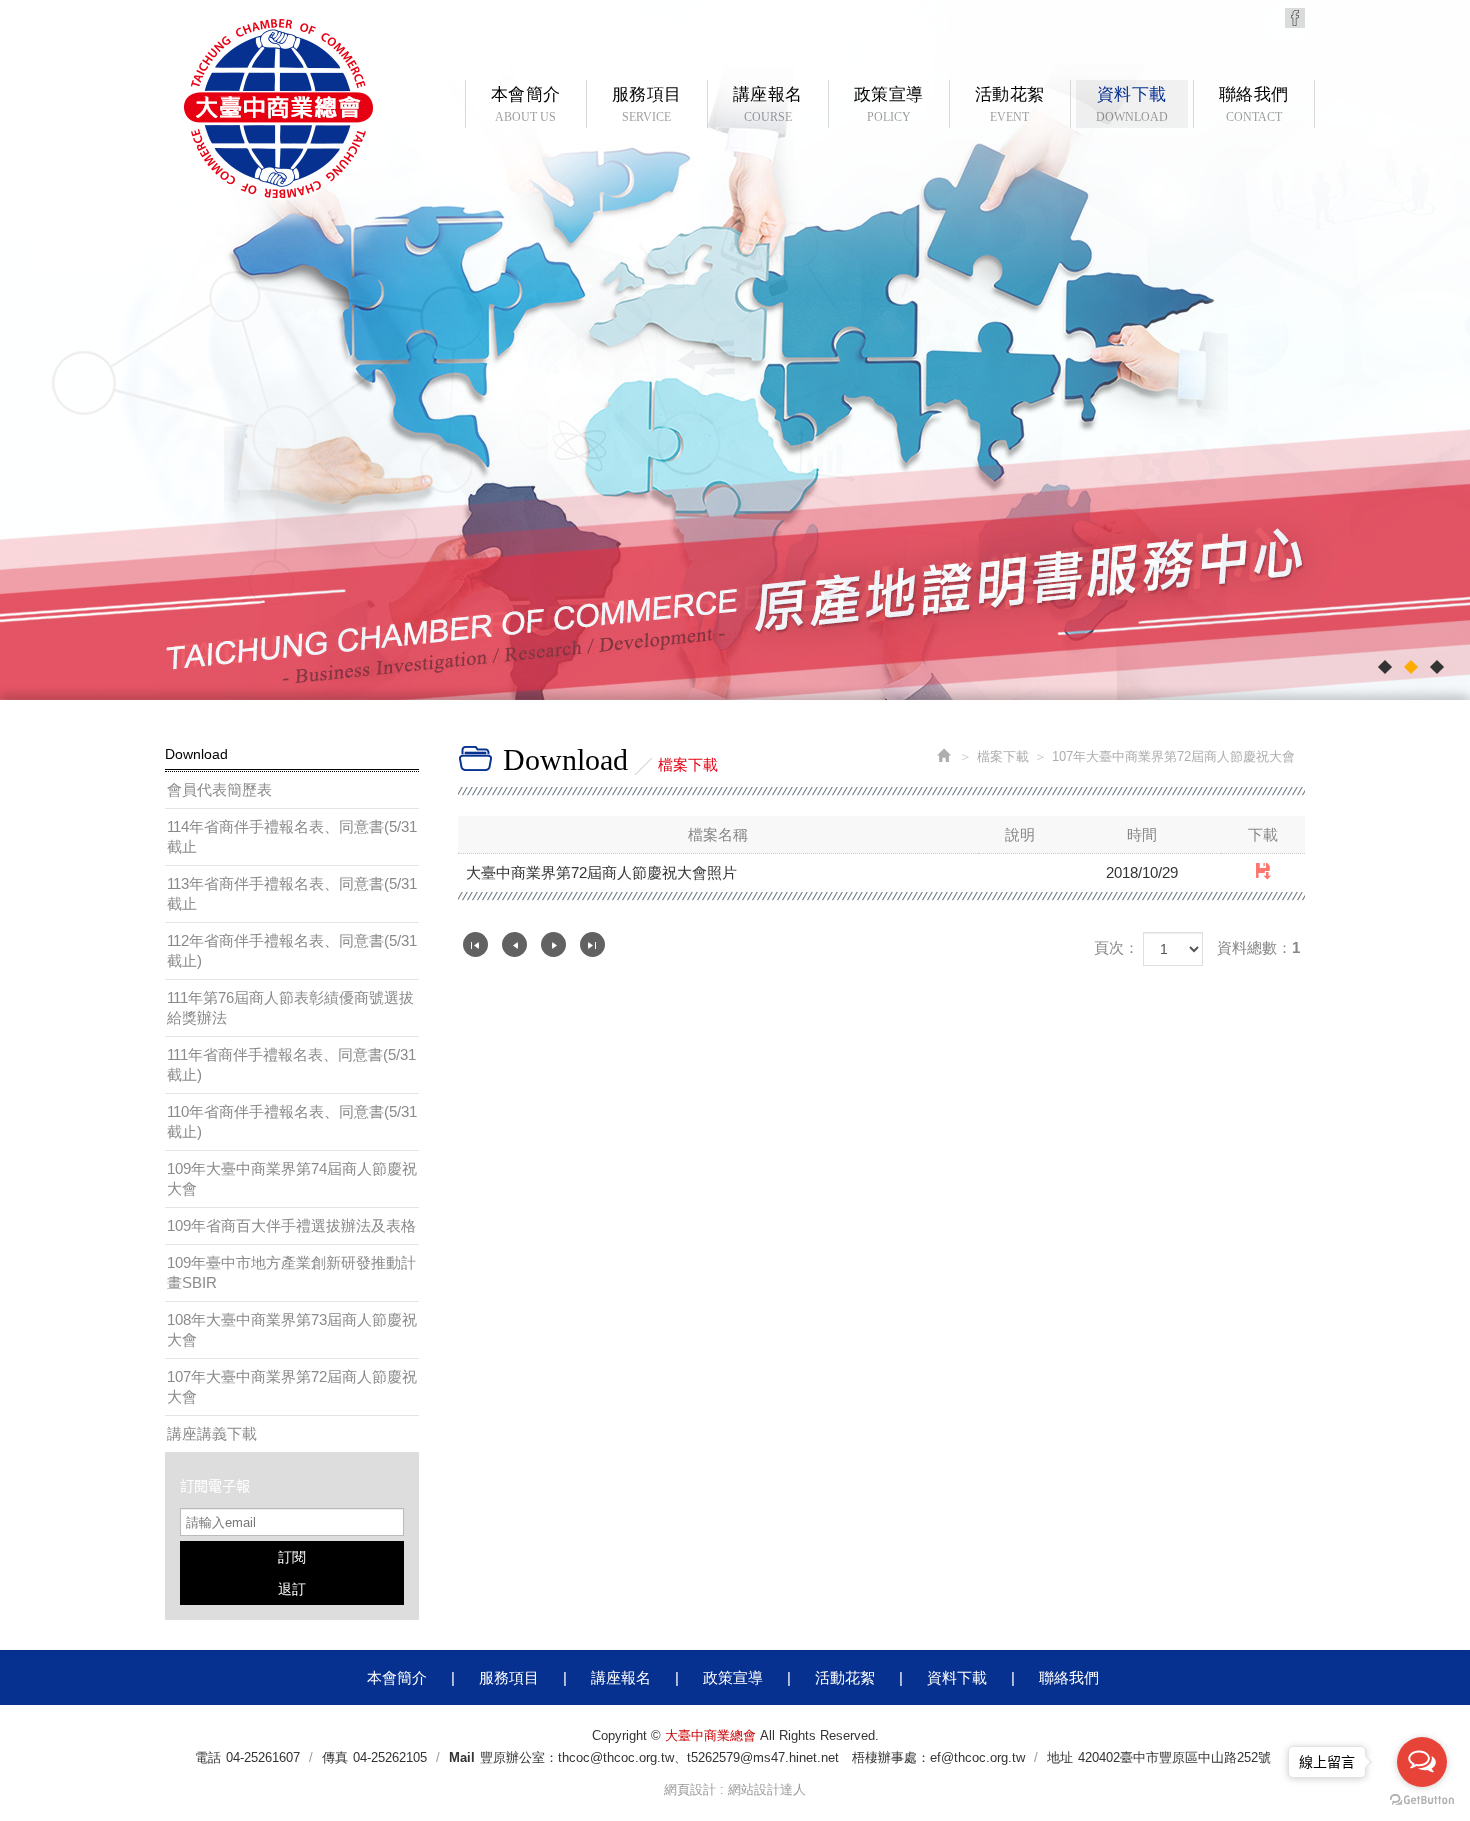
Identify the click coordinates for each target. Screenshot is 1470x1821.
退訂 (292, 1589)
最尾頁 (592, 944)
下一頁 (553, 944)
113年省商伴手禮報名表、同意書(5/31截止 (292, 893)
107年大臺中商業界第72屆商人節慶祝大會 (292, 1386)
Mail (462, 1757)
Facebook (1295, 18)
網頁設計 (690, 1789)
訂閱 (292, 1557)
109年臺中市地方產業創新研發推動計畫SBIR (291, 1272)
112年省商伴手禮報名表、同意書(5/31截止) (292, 950)
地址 (1060, 1757)
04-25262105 (390, 1757)
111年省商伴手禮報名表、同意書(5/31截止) (291, 1064)
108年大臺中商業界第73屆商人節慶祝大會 (292, 1329)
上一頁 (514, 944)
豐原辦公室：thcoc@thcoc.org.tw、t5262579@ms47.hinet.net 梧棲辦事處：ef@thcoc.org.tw (752, 1757)
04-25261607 (263, 1757)
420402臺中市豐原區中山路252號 (1174, 1757)
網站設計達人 (767, 1789)
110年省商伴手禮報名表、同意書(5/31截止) (292, 1121)
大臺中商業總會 (278, 108)
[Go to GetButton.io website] (1422, 1800)
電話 (208, 1757)
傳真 (335, 1757)
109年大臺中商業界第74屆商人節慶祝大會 (292, 1178)
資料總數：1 (1258, 947)
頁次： (1116, 947)
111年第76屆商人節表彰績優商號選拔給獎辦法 (290, 1007)
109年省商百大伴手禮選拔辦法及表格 (291, 1225)
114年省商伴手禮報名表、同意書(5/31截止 (292, 836)
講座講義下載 (212, 1433)
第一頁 (475, 944)
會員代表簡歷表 (219, 789)
